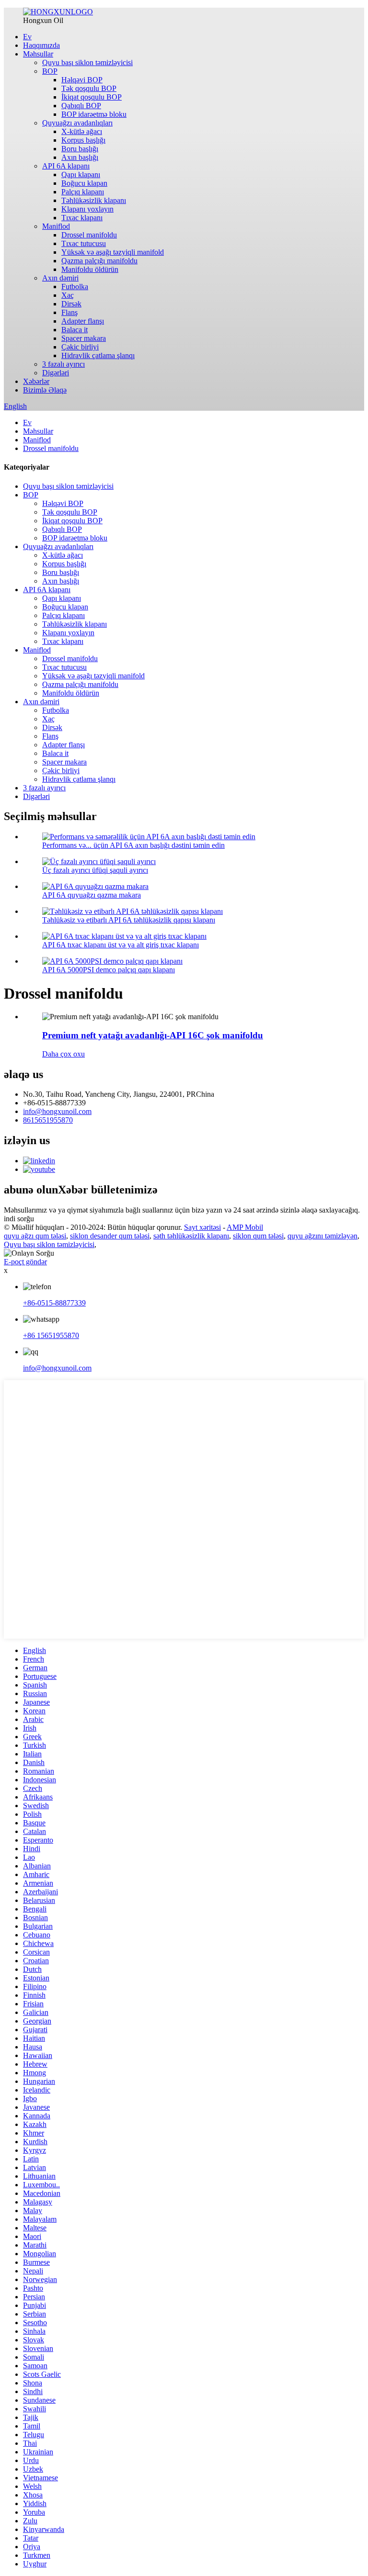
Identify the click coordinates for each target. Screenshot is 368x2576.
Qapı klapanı (81, 174)
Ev (27, 37)
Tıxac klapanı (82, 218)
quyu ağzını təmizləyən (322, 1236)
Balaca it (75, 330)
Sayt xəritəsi (202, 1227)
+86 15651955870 (51, 1335)
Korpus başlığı (83, 140)
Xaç (68, 295)
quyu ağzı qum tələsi (35, 1236)
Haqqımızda (41, 45)
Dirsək (71, 304)
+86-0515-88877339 (54, 1303)
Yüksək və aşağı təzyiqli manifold (113, 252)
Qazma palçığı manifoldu (99, 261)
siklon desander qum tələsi (110, 1236)
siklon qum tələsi (258, 1236)
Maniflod (56, 226)
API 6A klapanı (66, 166)
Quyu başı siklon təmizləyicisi (87, 62)
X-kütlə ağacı (82, 131)
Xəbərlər (36, 381)
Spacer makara (84, 338)
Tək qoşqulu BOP (89, 88)
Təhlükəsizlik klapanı (94, 200)
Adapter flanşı (83, 321)
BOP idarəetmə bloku (94, 114)
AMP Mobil (245, 1227)
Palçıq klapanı (83, 192)
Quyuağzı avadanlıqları (77, 123)
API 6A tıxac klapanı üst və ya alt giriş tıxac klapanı (121, 945)
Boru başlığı (80, 149)
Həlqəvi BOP (82, 80)
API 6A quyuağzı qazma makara (92, 895)
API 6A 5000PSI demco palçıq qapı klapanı (109, 970)
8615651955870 (48, 1120)
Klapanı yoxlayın (87, 209)
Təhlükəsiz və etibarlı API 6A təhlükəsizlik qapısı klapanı (129, 920)
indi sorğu (19, 1219)
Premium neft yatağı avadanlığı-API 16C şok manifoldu (153, 1035)
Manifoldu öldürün (90, 269)
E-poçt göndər (25, 1262)
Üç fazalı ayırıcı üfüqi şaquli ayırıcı (95, 870)
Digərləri (56, 373)
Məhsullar (38, 54)
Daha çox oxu (63, 1054)
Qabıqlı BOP (81, 106)
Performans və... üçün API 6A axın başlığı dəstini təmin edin (133, 845)
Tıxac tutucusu (84, 243)
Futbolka (75, 287)
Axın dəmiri (60, 278)
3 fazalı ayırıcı (63, 364)
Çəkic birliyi (80, 347)
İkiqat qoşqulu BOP (92, 97)
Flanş (69, 312)
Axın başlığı (80, 157)
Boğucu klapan (84, 183)
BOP (50, 71)
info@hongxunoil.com (57, 1111)
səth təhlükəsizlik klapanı (191, 1236)
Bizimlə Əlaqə (45, 390)
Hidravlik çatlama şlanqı (98, 355)
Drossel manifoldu (89, 235)
